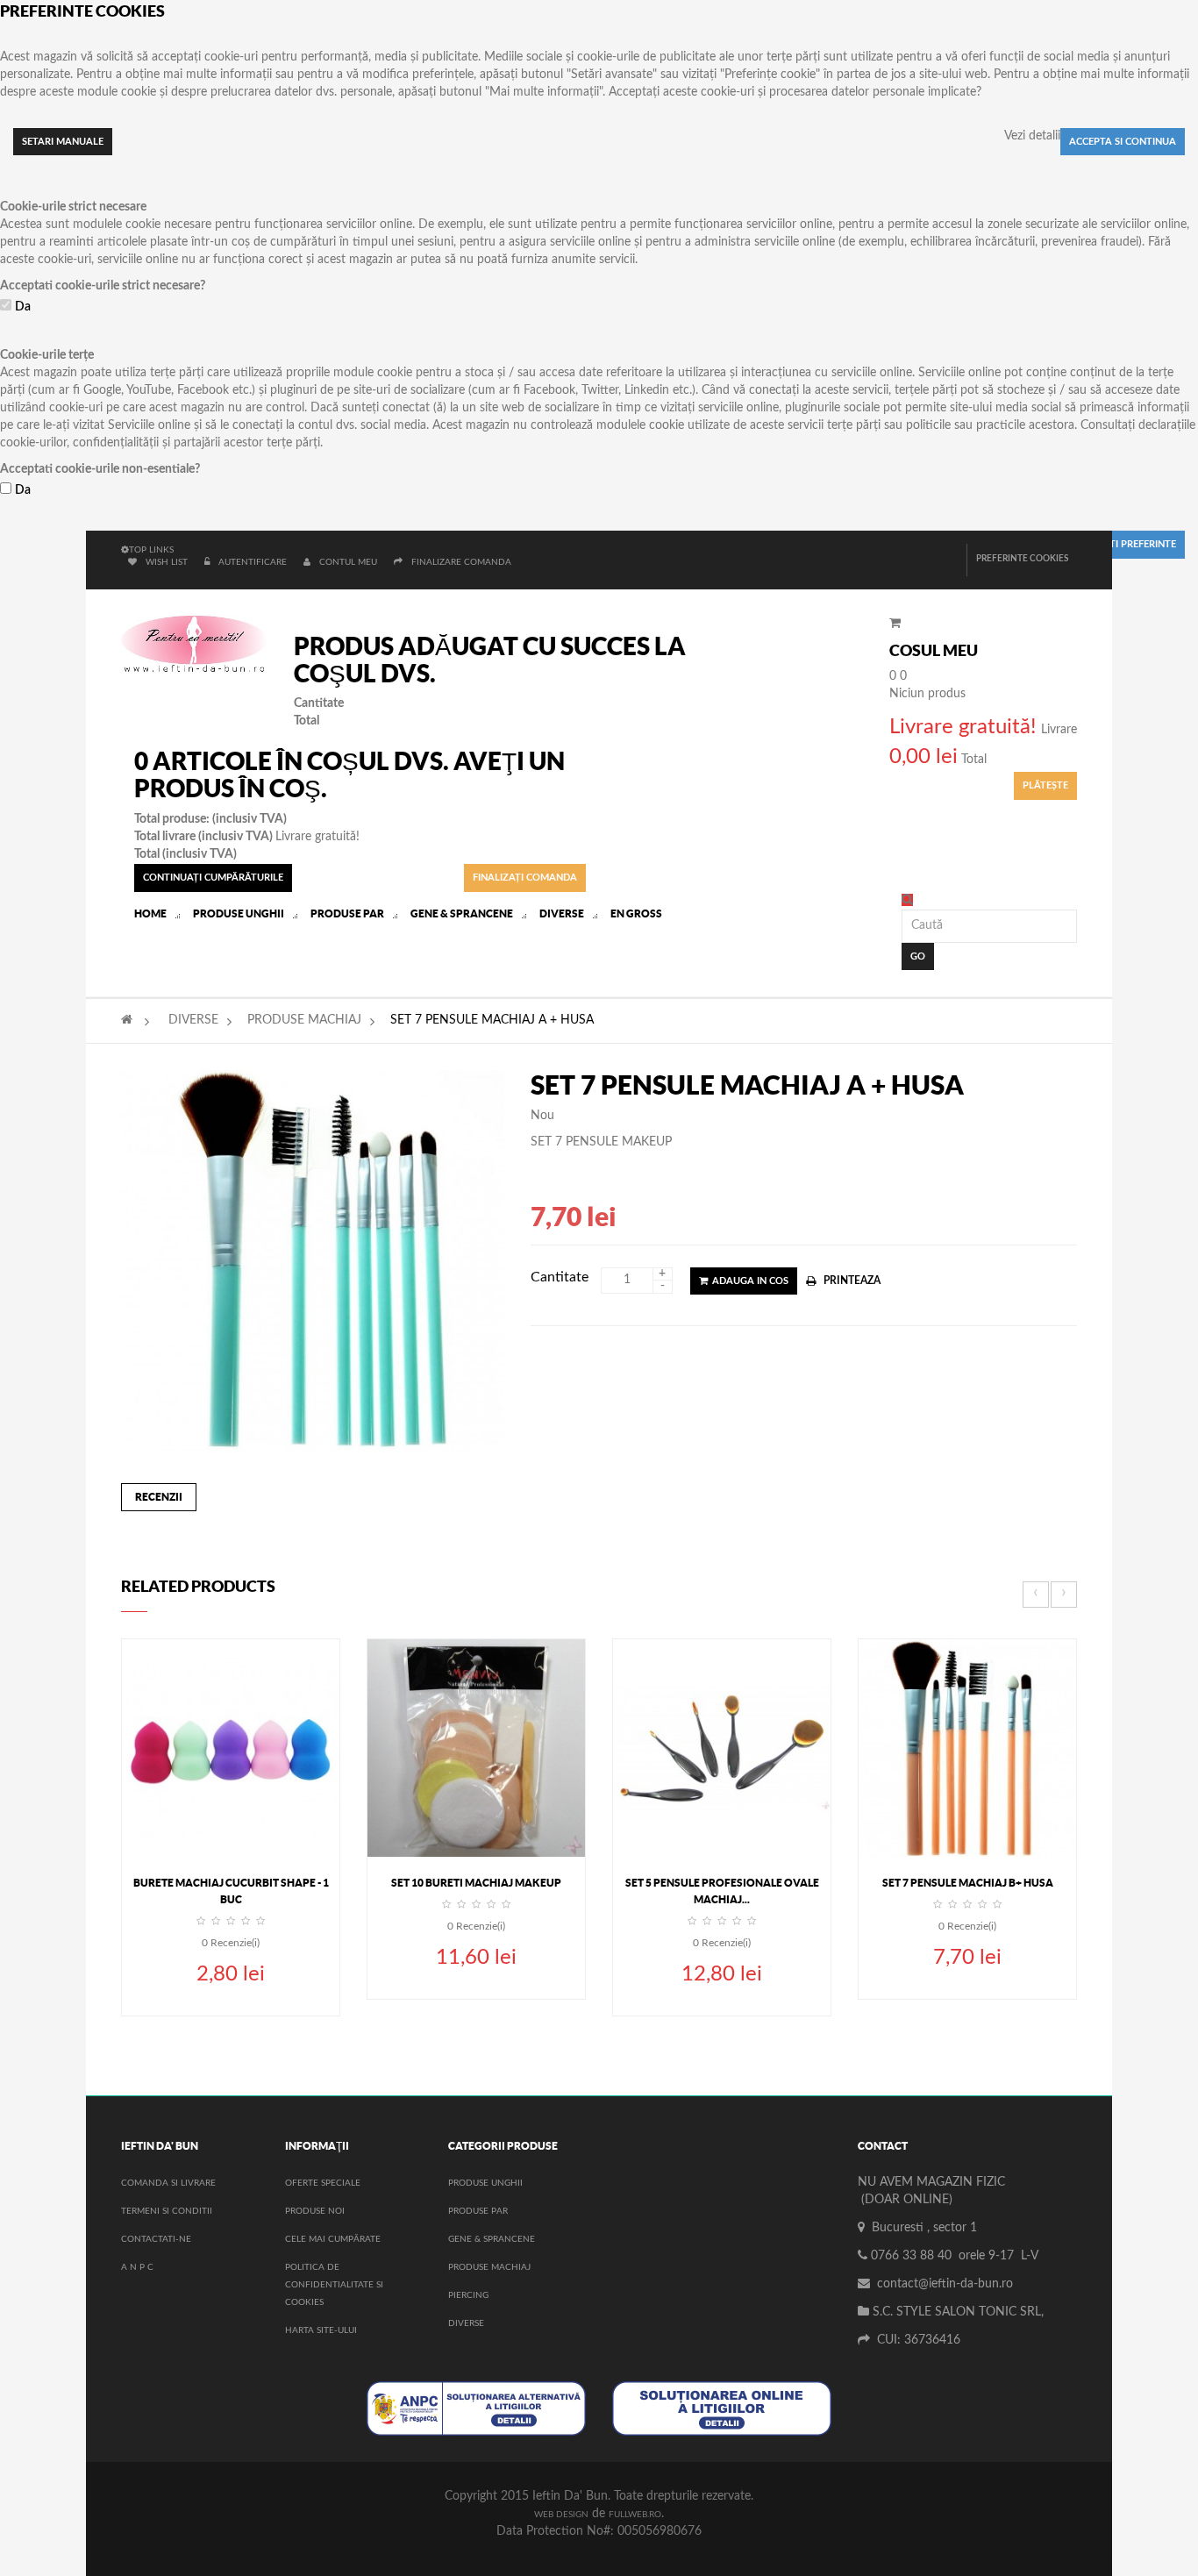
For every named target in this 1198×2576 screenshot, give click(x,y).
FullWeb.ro (635, 2515)
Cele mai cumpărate (333, 2239)
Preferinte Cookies (1022, 559)
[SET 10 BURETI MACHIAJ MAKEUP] (476, 1748)
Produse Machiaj (489, 2267)
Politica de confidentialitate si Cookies (334, 2285)
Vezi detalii (1032, 136)
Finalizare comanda (461, 562)
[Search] (907, 900)
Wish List (167, 562)
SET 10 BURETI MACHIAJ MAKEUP (476, 1883)
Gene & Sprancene (492, 2239)
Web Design (561, 2515)
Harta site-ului (321, 2330)
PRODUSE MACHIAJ (304, 1020)
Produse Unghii (485, 2183)
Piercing (468, 2295)
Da (23, 307)
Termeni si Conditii (167, 2211)
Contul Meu (348, 562)
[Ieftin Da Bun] (194, 645)
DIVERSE (193, 1020)
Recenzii (159, 1497)
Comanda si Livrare (168, 2183)
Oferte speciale (323, 2183)
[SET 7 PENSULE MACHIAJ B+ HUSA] (967, 1748)
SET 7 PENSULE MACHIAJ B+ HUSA (968, 1883)
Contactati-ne (156, 2239)
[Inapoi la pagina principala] (127, 1020)
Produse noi (315, 2211)
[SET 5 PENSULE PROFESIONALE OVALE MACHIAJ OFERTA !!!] (722, 1748)
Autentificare (254, 562)
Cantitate (560, 1277)
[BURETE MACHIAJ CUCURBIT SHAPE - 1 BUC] (231, 1748)
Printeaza (852, 1281)
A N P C (137, 2267)
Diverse (466, 2323)
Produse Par (478, 2211)
